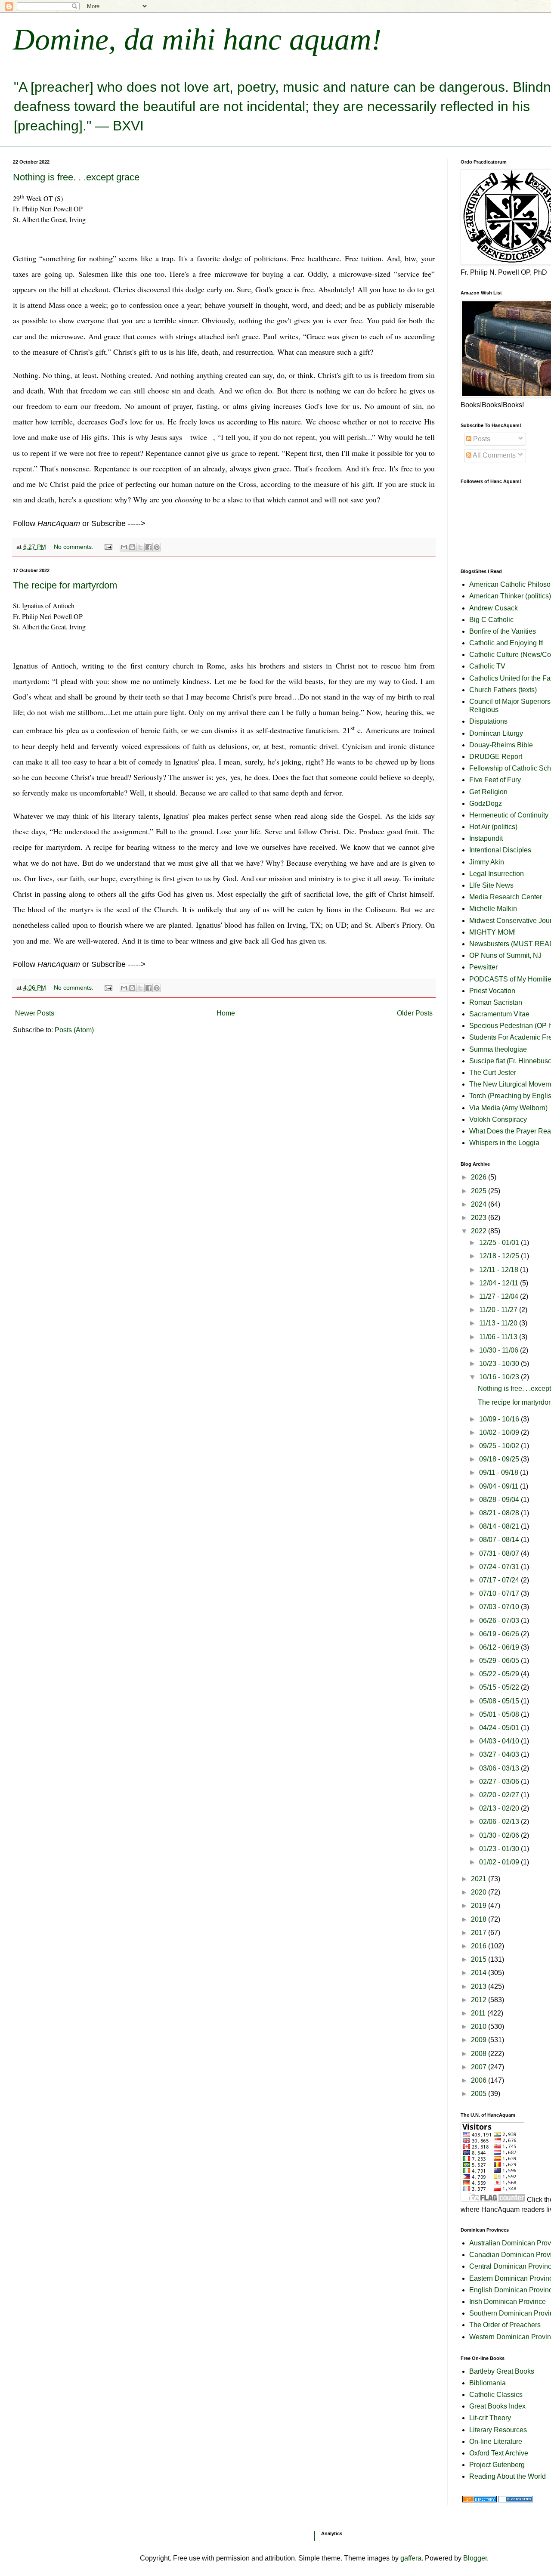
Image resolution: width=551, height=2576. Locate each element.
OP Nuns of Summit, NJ (505, 955)
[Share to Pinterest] (157, 547)
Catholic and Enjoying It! (506, 643)
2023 (480, 1218)
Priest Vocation (492, 991)
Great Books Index (497, 2406)
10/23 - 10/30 (500, 1364)
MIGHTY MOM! (492, 932)
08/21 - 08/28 (500, 1513)
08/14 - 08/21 (500, 1526)
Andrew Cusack (494, 608)
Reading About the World (508, 2476)
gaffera (411, 2558)
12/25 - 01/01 (500, 1243)
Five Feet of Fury (495, 780)
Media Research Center (506, 897)
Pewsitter (483, 967)
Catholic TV (487, 666)
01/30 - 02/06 (500, 1835)
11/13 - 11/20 (499, 1323)
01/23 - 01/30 (500, 1849)
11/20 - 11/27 (499, 1310)
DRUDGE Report (496, 757)
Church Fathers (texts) (503, 690)
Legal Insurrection (497, 874)
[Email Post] (108, 547)
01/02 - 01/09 (500, 1862)
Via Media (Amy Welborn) (508, 1108)
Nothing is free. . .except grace (76, 177)
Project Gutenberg (497, 2465)
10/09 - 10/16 (500, 1419)
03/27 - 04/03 (500, 1754)
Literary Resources (498, 2430)
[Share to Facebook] (149, 547)
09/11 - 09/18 (500, 1472)
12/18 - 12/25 (500, 1256)
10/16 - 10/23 (500, 1377)
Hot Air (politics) (493, 827)
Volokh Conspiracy (498, 1119)
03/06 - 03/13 (500, 1768)
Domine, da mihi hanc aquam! (197, 39)
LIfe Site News (491, 885)
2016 (480, 1946)
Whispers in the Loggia (504, 1143)
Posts (481, 439)
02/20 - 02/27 (500, 1795)
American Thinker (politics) (510, 596)
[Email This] (124, 547)
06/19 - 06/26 (500, 1634)
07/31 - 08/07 (500, 1553)
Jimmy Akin (487, 862)
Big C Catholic (491, 620)
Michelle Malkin (493, 909)
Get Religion (488, 792)
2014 (480, 1973)
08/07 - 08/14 (500, 1540)
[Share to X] (140, 547)
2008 (480, 2054)
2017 (480, 1933)
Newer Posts (35, 1013)
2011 (479, 2013)
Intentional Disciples (500, 850)
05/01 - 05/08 (500, 1714)
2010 (480, 2026)
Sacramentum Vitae (499, 1014)
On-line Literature (496, 2441)
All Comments (494, 455)
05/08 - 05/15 (500, 1701)
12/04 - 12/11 (500, 1283)
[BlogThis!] (132, 547)
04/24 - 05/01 (500, 1728)
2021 (480, 1879)
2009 (480, 2040)
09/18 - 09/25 (500, 1459)
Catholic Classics (496, 2395)
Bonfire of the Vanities (503, 631)
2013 (480, 1986)
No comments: (74, 547)
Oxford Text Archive (499, 2453)
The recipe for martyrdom (65, 585)
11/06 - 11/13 (499, 1337)
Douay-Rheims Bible (501, 745)
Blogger (475, 2558)
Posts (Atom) (74, 1030)
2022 (480, 1231)
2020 (480, 1892)
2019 (480, 1906)
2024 (480, 1204)
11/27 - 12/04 (500, 1296)
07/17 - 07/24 (500, 1580)
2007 (480, 2067)
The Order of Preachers (505, 2325)
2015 (480, 1959)
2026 (480, 1177)
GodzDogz (486, 803)
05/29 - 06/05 (500, 1661)
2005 (480, 2094)
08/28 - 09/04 (500, 1500)
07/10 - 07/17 (500, 1593)
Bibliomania (488, 2383)
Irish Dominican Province (508, 2302)
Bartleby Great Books (502, 2371)
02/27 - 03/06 (500, 1782)
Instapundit (486, 838)
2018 (480, 1919)
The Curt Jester (493, 1073)
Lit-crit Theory (490, 2418)
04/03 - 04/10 (500, 1741)
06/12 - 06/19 (500, 1647)
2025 (480, 1191)
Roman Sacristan (496, 1002)
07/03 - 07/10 (500, 1607)
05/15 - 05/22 (500, 1687)
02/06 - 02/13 (500, 1822)
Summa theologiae (498, 1049)
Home (226, 1013)
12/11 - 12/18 (500, 1270)
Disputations (488, 721)
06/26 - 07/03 (500, 1621)
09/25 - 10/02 (500, 1446)
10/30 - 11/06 (500, 1350)
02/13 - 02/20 (500, 1808)
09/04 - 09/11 (500, 1486)
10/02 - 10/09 (500, 1432)
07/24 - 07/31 (500, 1567)
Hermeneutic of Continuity (509, 815)
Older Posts (415, 1013)
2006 (480, 2080)
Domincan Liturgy (496, 733)
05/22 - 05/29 (500, 1674)
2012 (480, 2000)
